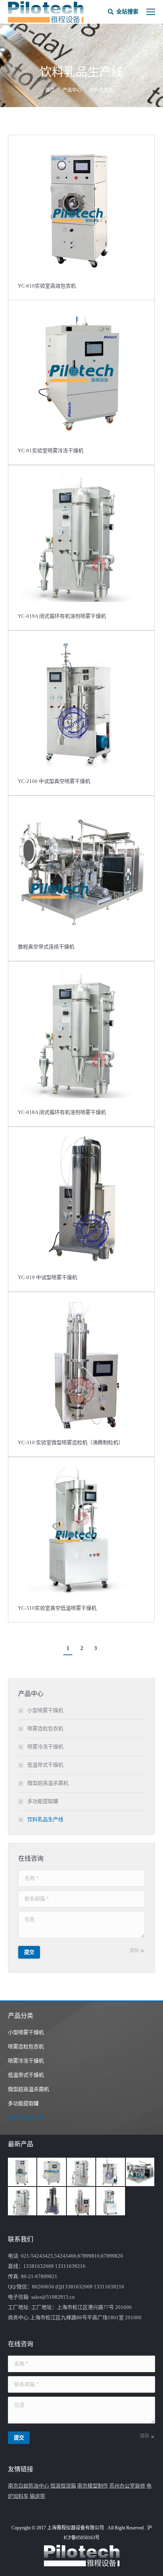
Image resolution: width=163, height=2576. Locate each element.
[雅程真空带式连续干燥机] (140, 2172)
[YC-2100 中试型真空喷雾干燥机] (111, 2172)
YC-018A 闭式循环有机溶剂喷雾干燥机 (62, 1112)
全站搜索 (127, 12)
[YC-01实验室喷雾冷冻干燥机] (52, 2172)
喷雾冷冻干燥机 (45, 1747)
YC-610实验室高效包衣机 (47, 286)
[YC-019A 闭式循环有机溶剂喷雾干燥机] (81, 2172)
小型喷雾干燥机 (45, 1710)
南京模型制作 (93, 2486)
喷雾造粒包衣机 (45, 1728)
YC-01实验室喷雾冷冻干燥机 (51, 451)
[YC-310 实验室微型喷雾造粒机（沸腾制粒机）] (81, 2202)
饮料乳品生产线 (45, 1819)
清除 (134, 1951)
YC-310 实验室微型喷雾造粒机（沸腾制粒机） (71, 1442)
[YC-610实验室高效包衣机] (23, 2172)
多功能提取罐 (43, 1801)
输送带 (37, 2496)
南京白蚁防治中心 (28, 2486)
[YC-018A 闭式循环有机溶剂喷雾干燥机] (23, 2202)
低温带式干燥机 (45, 1765)
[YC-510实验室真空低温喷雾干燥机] (111, 2202)
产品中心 (72, 90)
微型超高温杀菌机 (48, 1783)
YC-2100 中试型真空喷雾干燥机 (54, 781)
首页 (50, 90)
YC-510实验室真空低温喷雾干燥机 (57, 1608)
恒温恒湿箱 (63, 2486)
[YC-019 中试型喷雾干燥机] (52, 2202)
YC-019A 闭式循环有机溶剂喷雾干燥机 (62, 616)
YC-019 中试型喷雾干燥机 (47, 1277)
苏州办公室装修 (127, 2486)
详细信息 (81, 208)
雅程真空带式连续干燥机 (46, 947)
